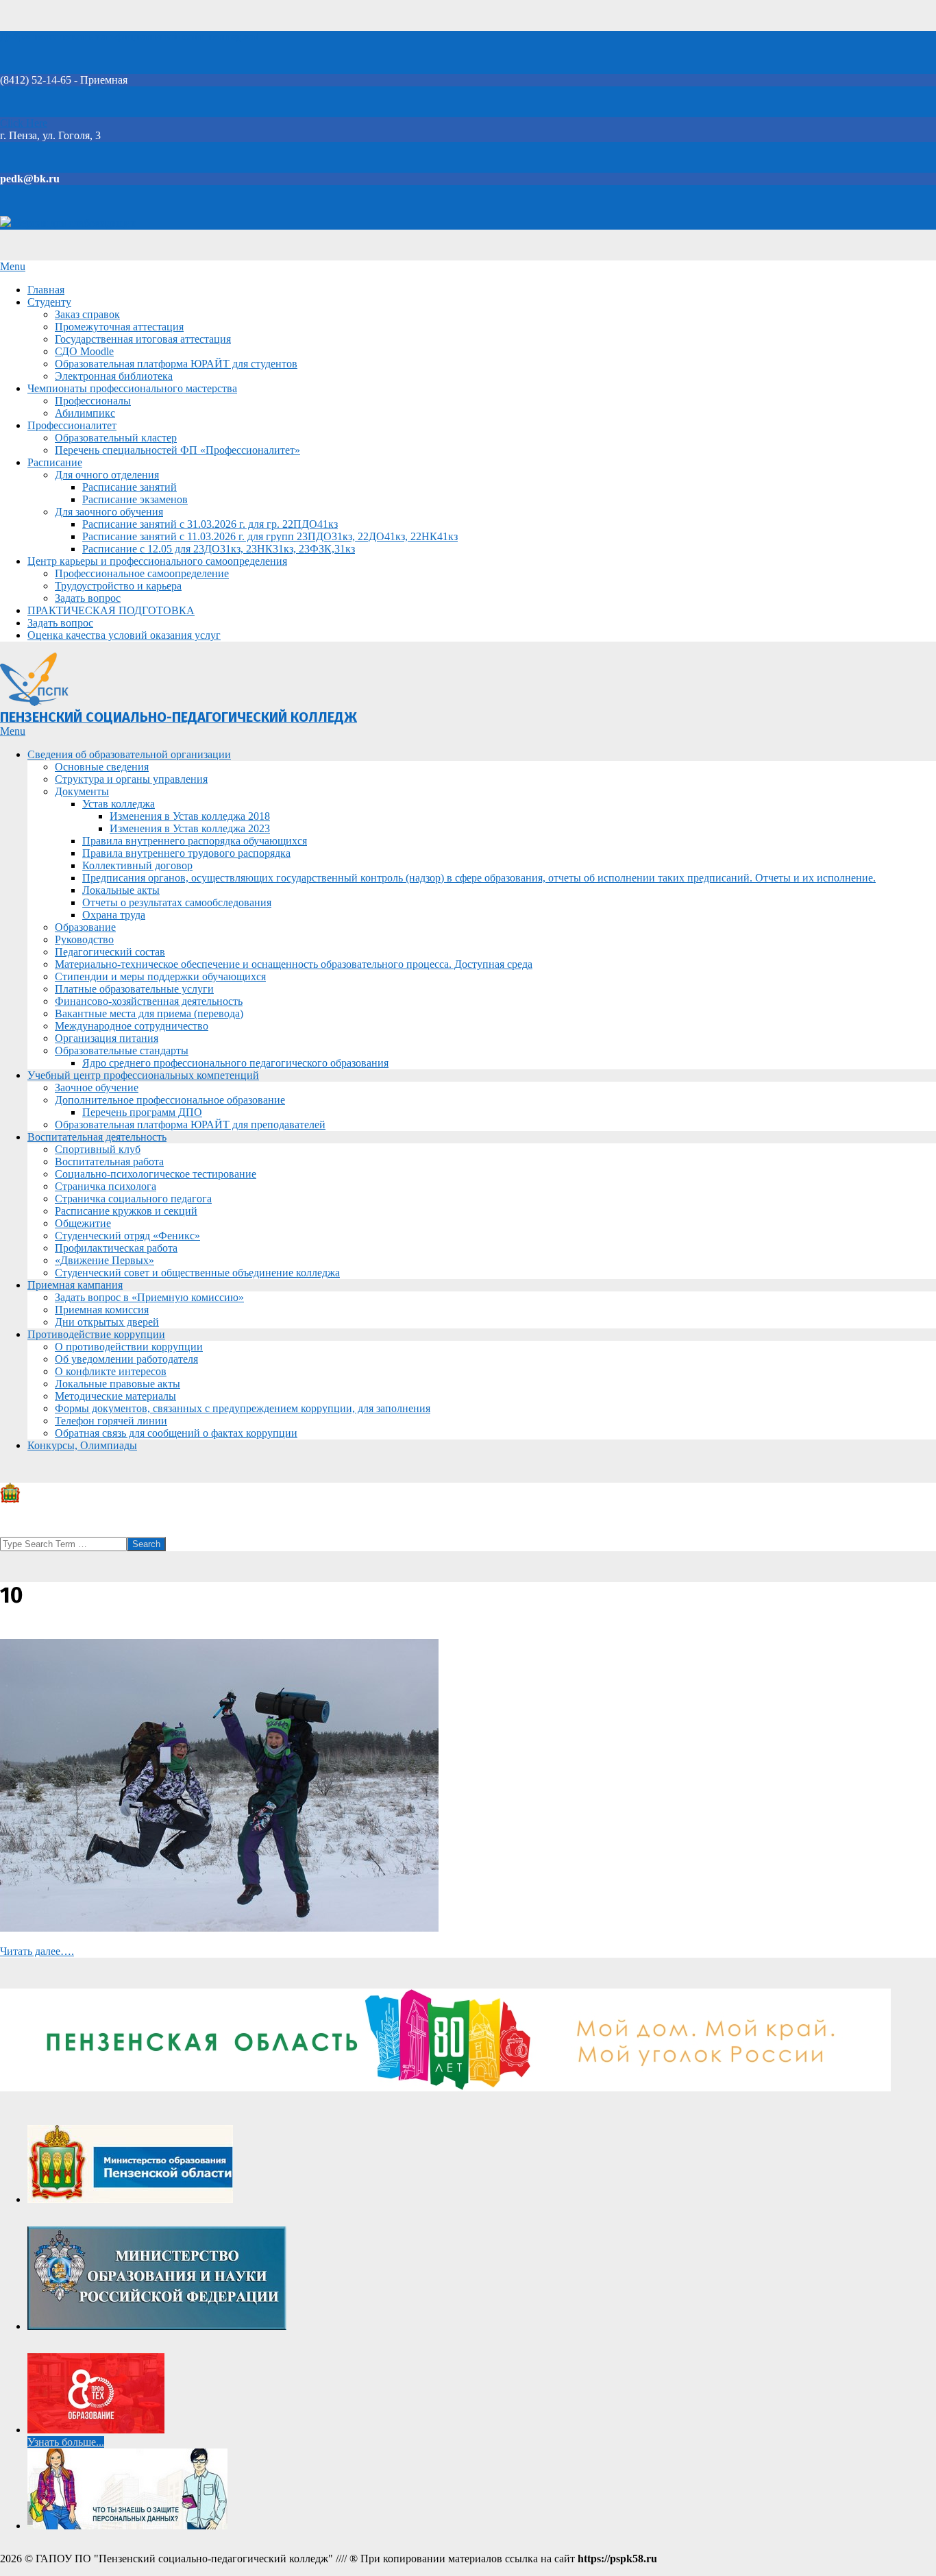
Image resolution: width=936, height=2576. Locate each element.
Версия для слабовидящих (74, 223)
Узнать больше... (66, 2442)
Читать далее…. (37, 1951)
